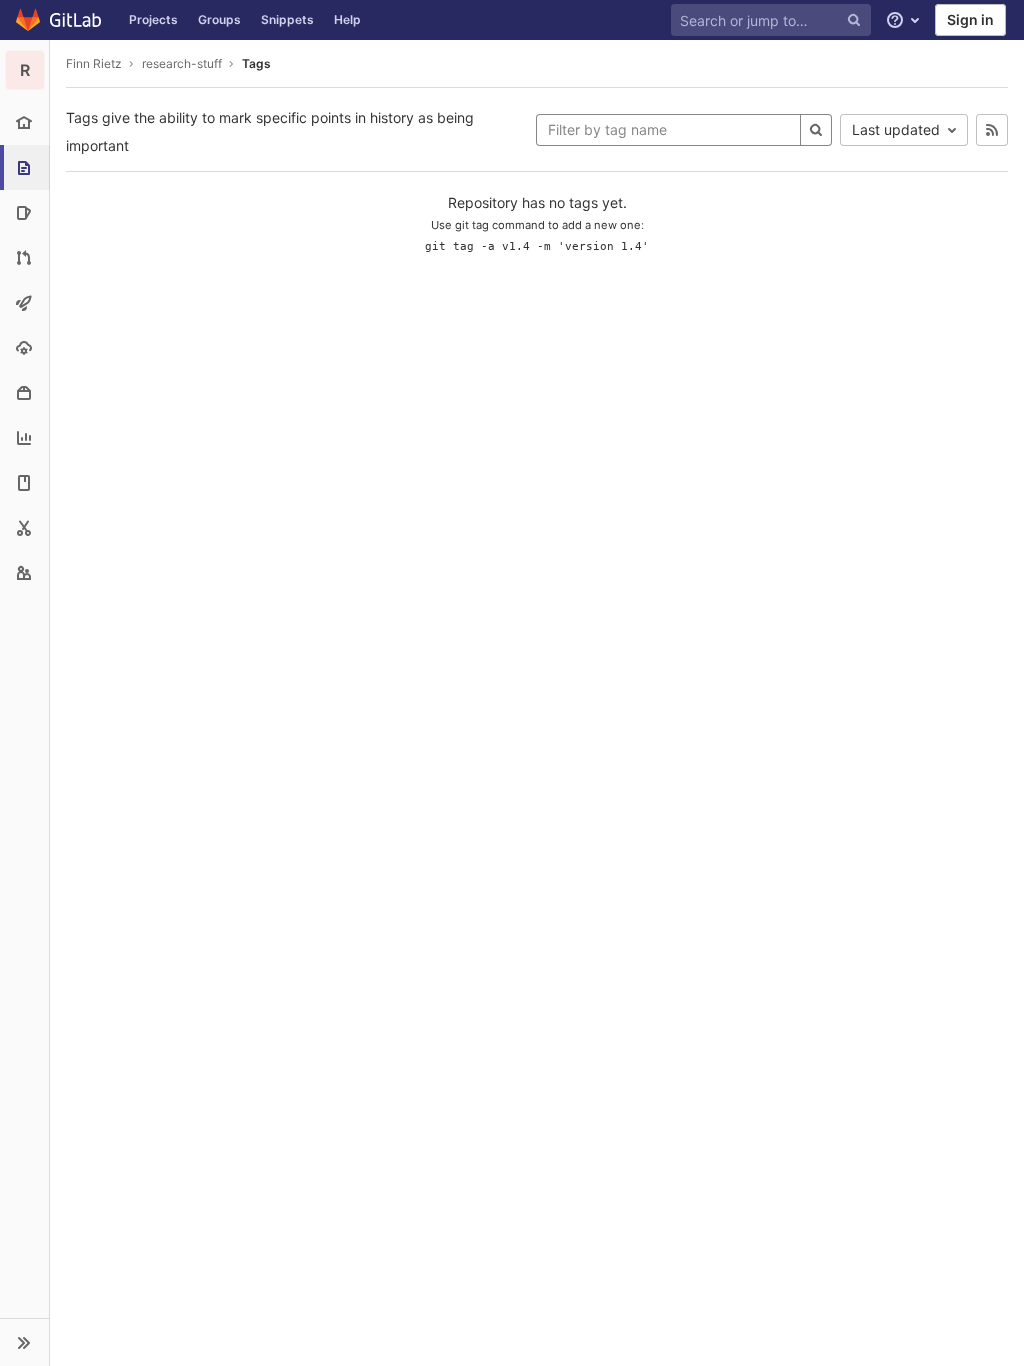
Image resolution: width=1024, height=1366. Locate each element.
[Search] (816, 130)
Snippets (287, 19)
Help (347, 19)
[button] (24, 1342)
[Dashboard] (59, 20)
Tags (256, 63)
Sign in (970, 19)
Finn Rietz (94, 63)
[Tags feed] (992, 130)
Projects (153, 19)
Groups (219, 19)
